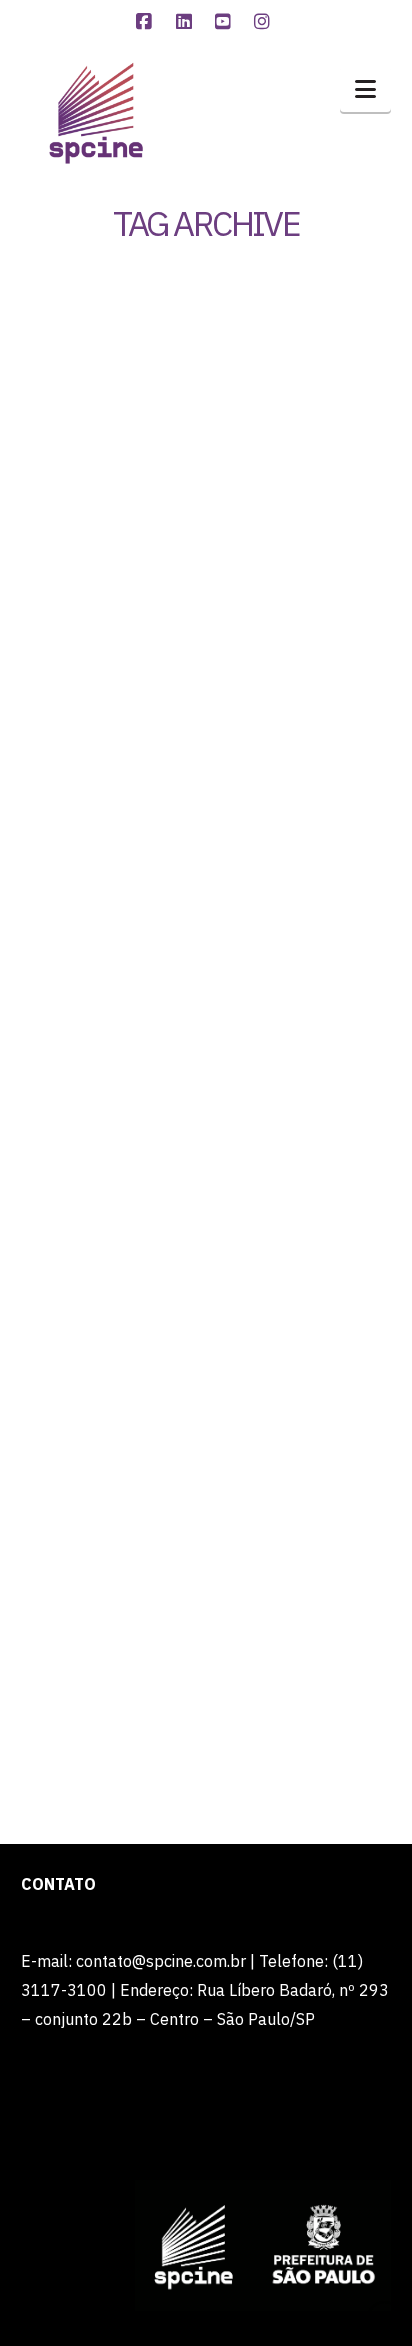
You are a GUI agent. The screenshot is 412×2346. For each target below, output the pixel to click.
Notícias (244, 515)
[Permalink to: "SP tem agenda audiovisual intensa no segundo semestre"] (205, 1374)
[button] (365, 89)
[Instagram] (265, 22)
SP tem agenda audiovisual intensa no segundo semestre (205, 1154)
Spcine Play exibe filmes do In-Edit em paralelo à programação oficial (200, 398)
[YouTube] (226, 22)
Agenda (228, 1257)
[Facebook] (147, 22)
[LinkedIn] (186, 22)
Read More (181, 999)
